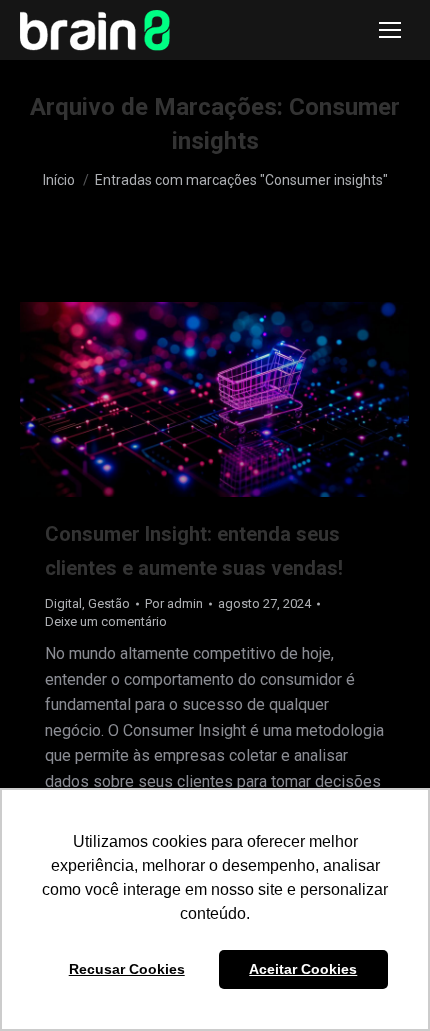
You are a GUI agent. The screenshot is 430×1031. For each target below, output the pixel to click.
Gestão (109, 603)
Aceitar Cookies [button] (303, 969)
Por (174, 603)
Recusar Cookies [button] (127, 969)
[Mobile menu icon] (390, 30)
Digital (63, 603)
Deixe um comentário (106, 621)
